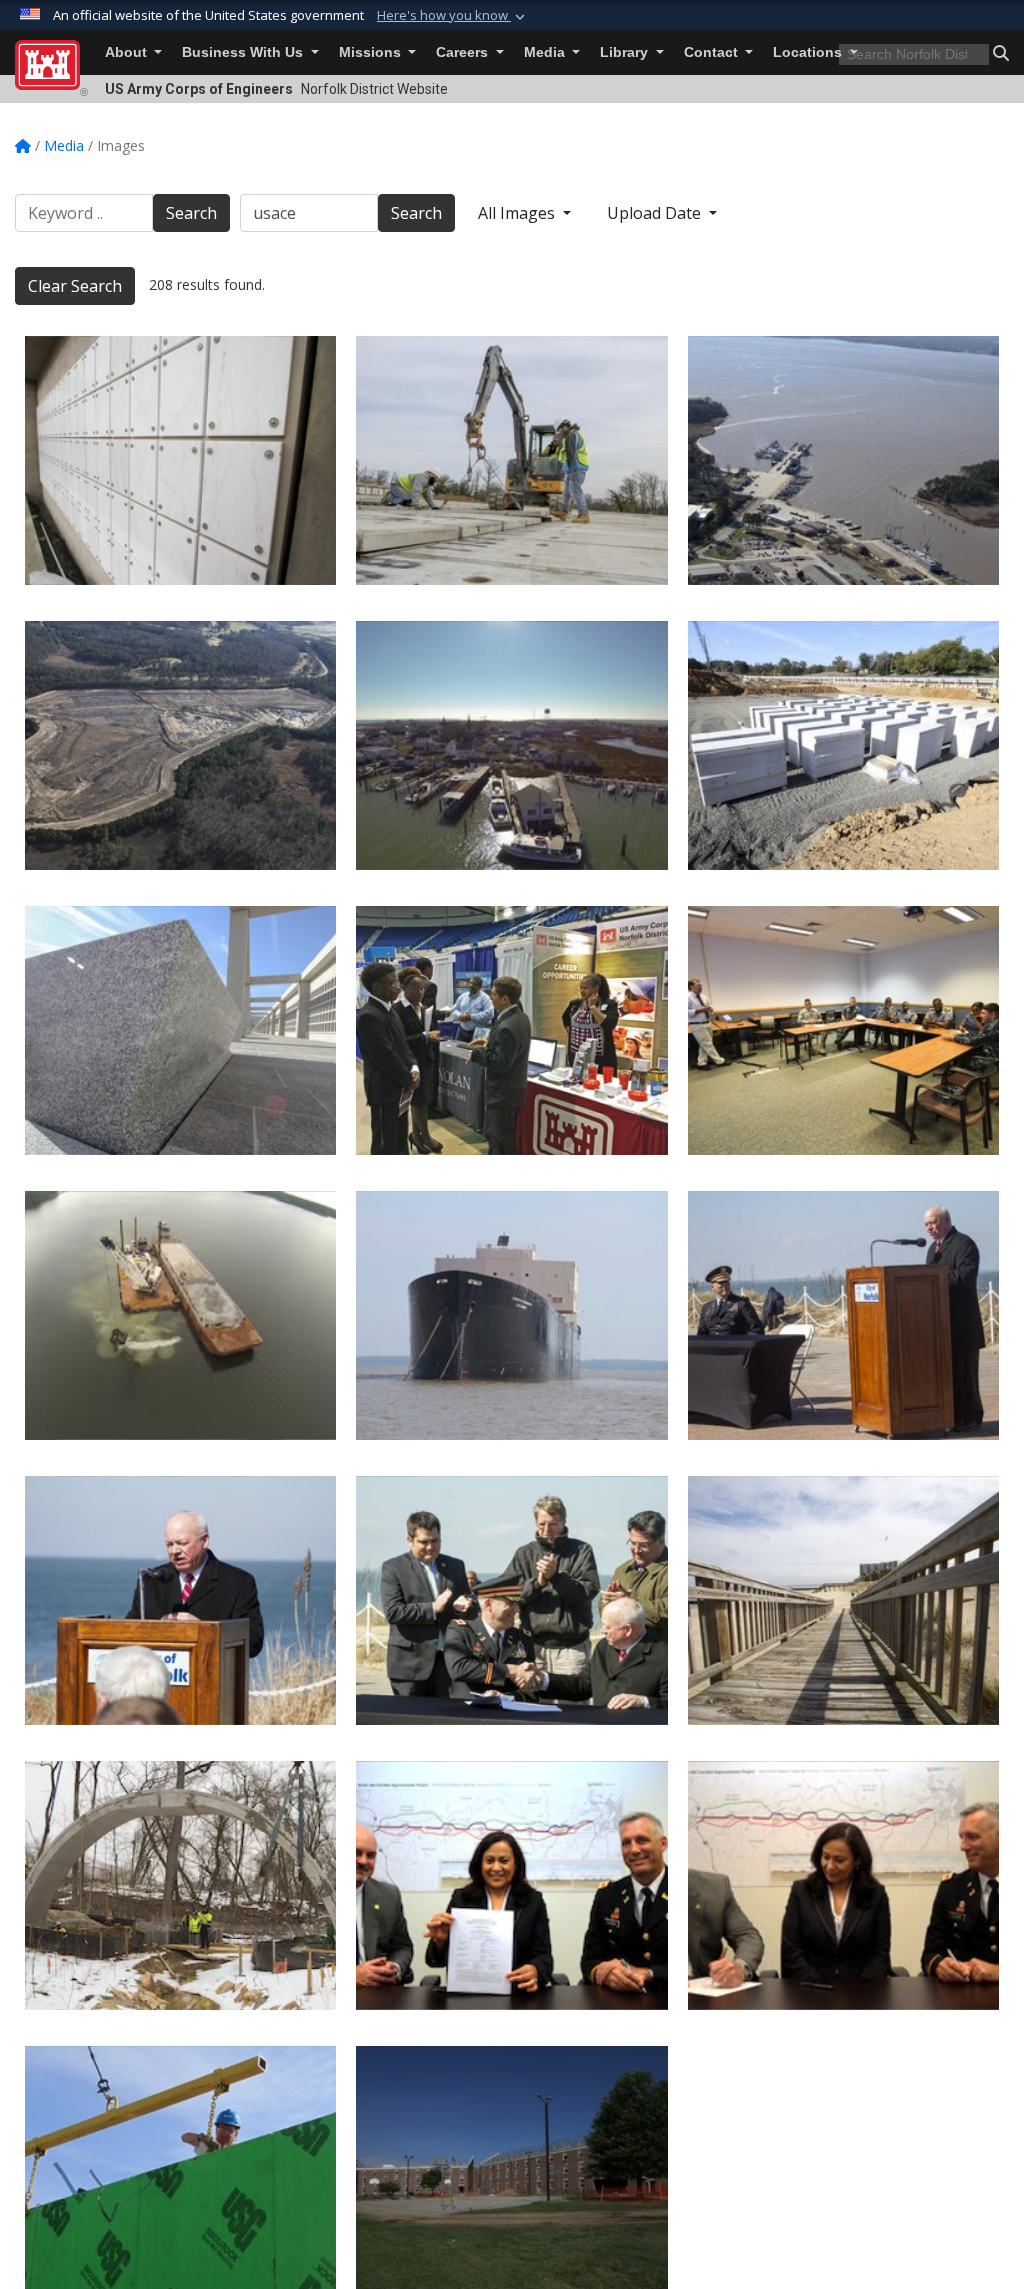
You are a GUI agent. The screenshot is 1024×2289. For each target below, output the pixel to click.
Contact (713, 52)
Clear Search (75, 286)
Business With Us (244, 52)
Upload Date (656, 213)
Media (546, 52)
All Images (518, 213)
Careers (464, 52)
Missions (372, 52)
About (128, 52)
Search (191, 213)
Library (626, 52)
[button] (453, 16)
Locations (809, 52)
